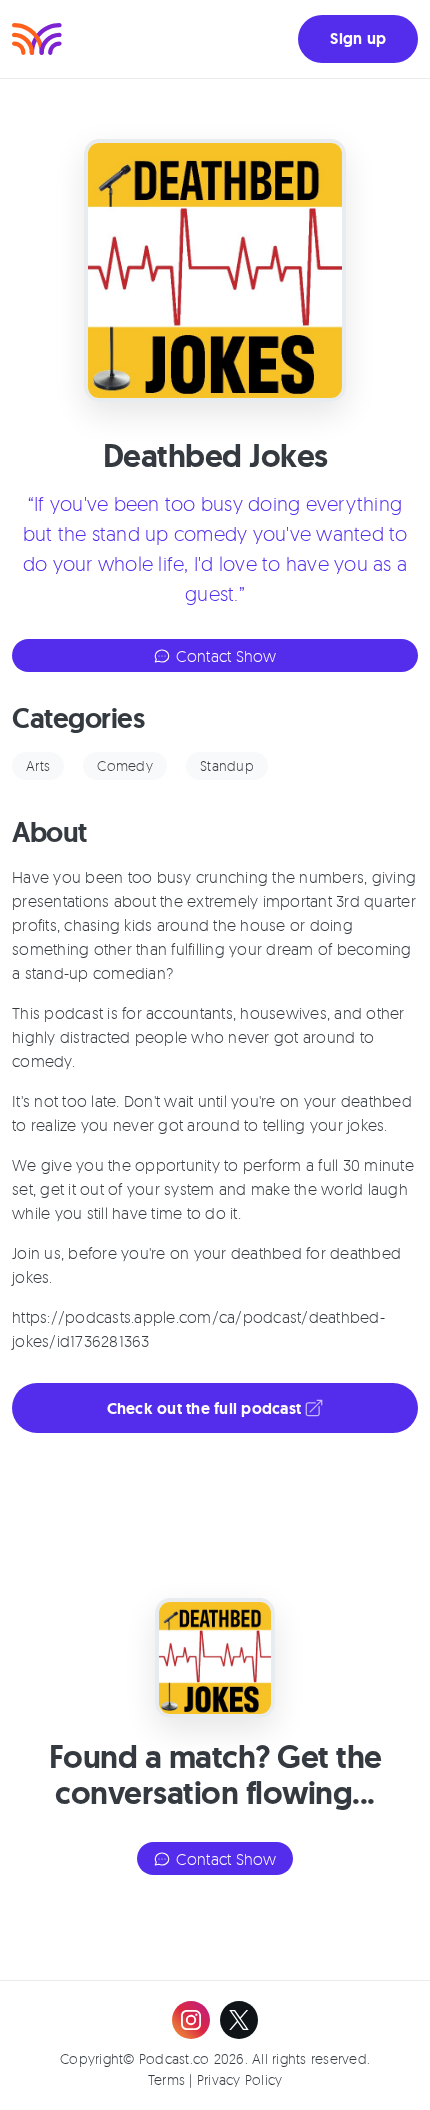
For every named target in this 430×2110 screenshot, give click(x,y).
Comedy (125, 765)
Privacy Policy (240, 2079)
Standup (227, 765)
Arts (38, 765)
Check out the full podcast (206, 1408)
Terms (166, 2079)
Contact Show (223, 656)
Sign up (358, 38)
